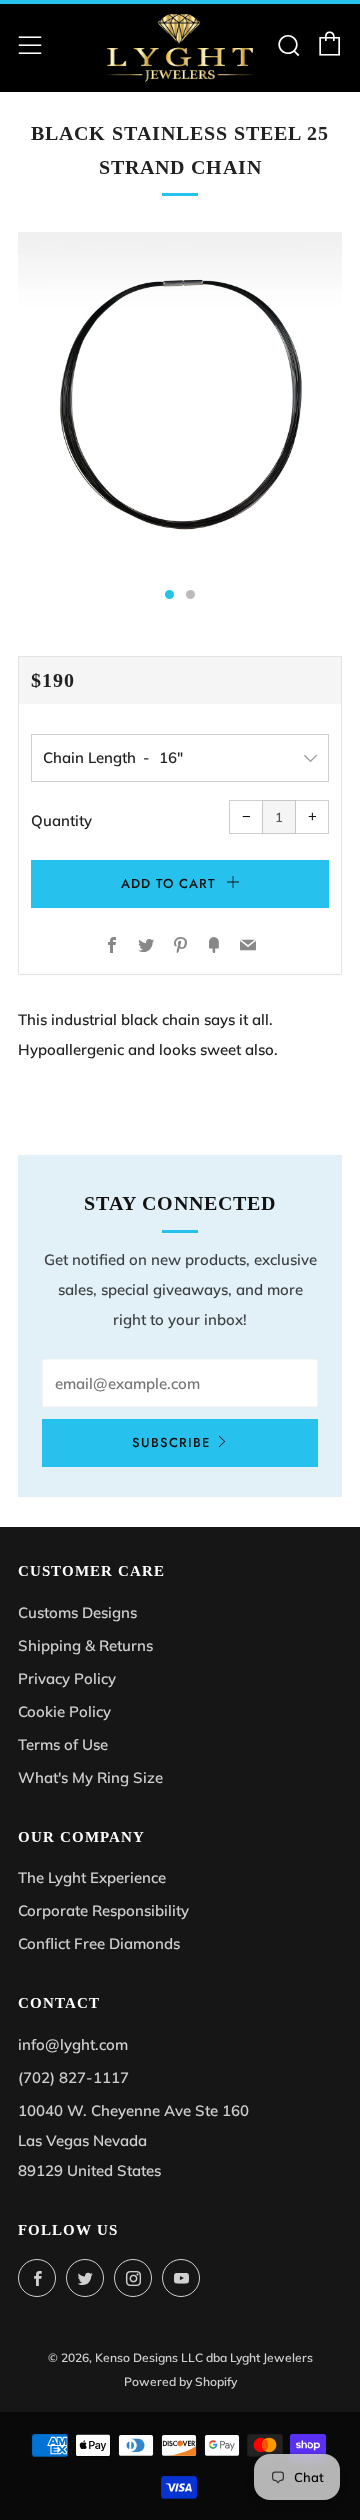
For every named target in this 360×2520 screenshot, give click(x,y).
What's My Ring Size (90, 1777)
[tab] (169, 594)
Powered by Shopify (180, 2381)
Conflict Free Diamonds (99, 1943)
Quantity (61, 820)
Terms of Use (63, 1744)
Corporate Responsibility (103, 1910)
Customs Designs (77, 1612)
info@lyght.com (73, 2044)
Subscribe (171, 1442)
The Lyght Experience (92, 1877)
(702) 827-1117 (73, 2077)
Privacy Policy (67, 1678)
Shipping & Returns (85, 1645)
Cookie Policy (64, 1711)
